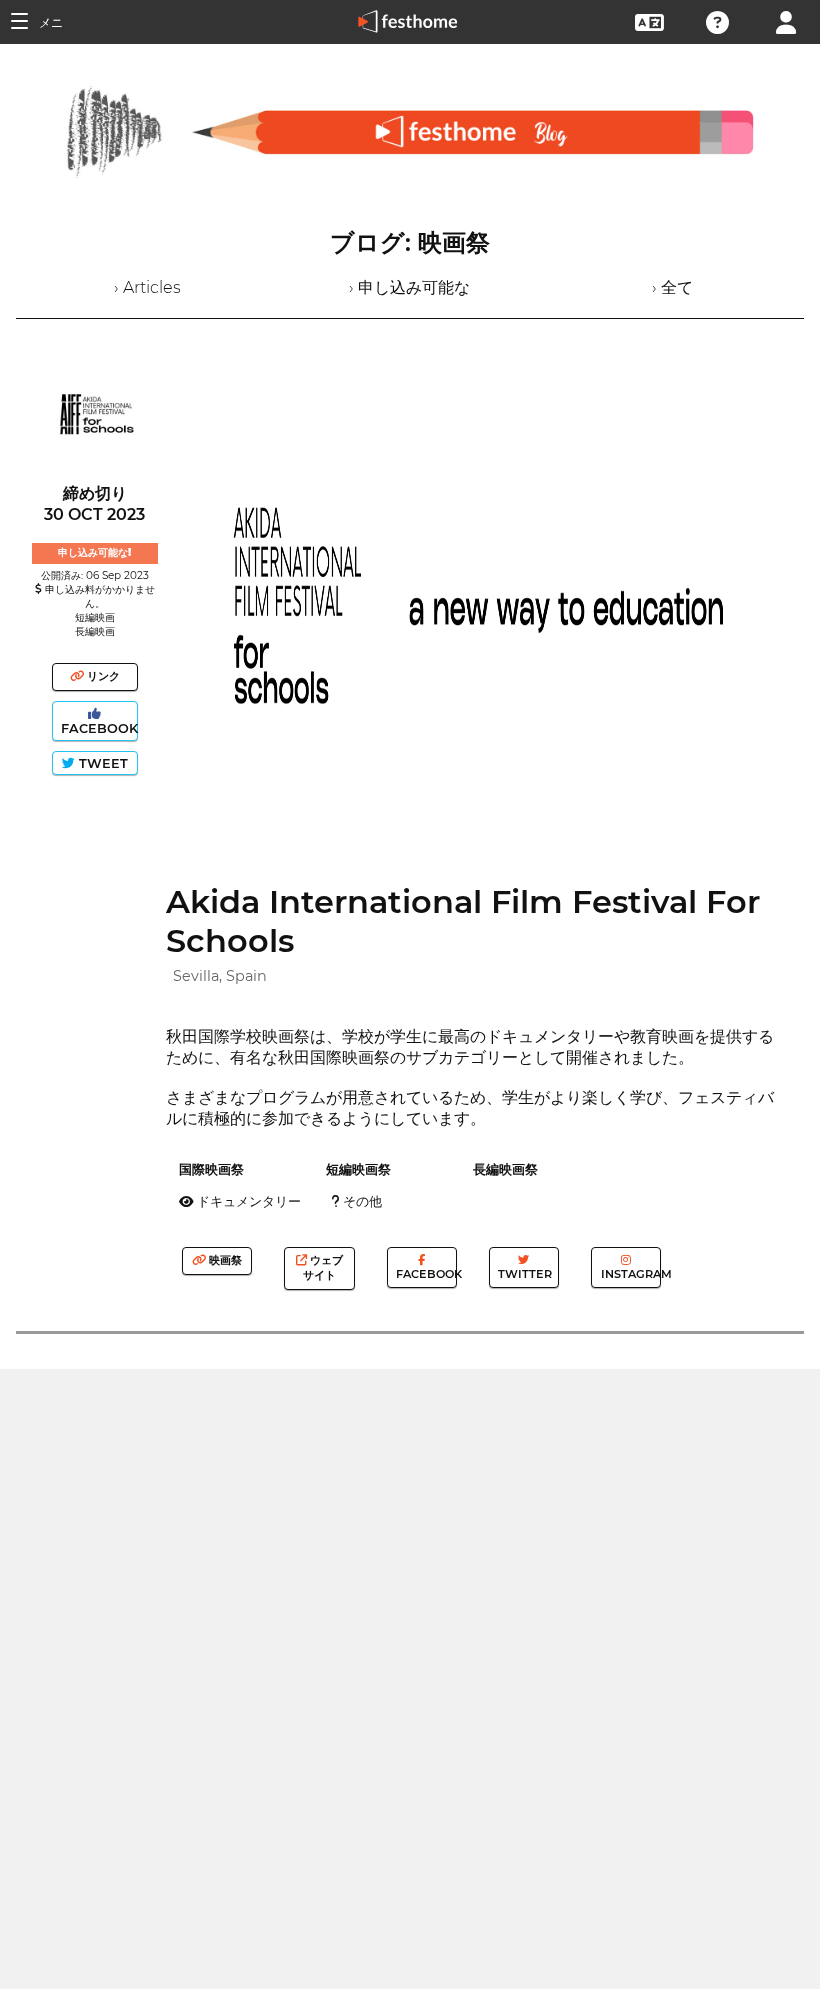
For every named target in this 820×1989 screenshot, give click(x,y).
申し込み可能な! (94, 552)
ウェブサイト (323, 1267)
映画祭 (224, 1260)
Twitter (523, 1274)
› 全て (672, 287)
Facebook (97, 728)
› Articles (147, 287)
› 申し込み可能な (409, 287)
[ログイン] (786, 20)
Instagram (629, 1274)
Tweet (101, 763)
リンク (102, 676)
